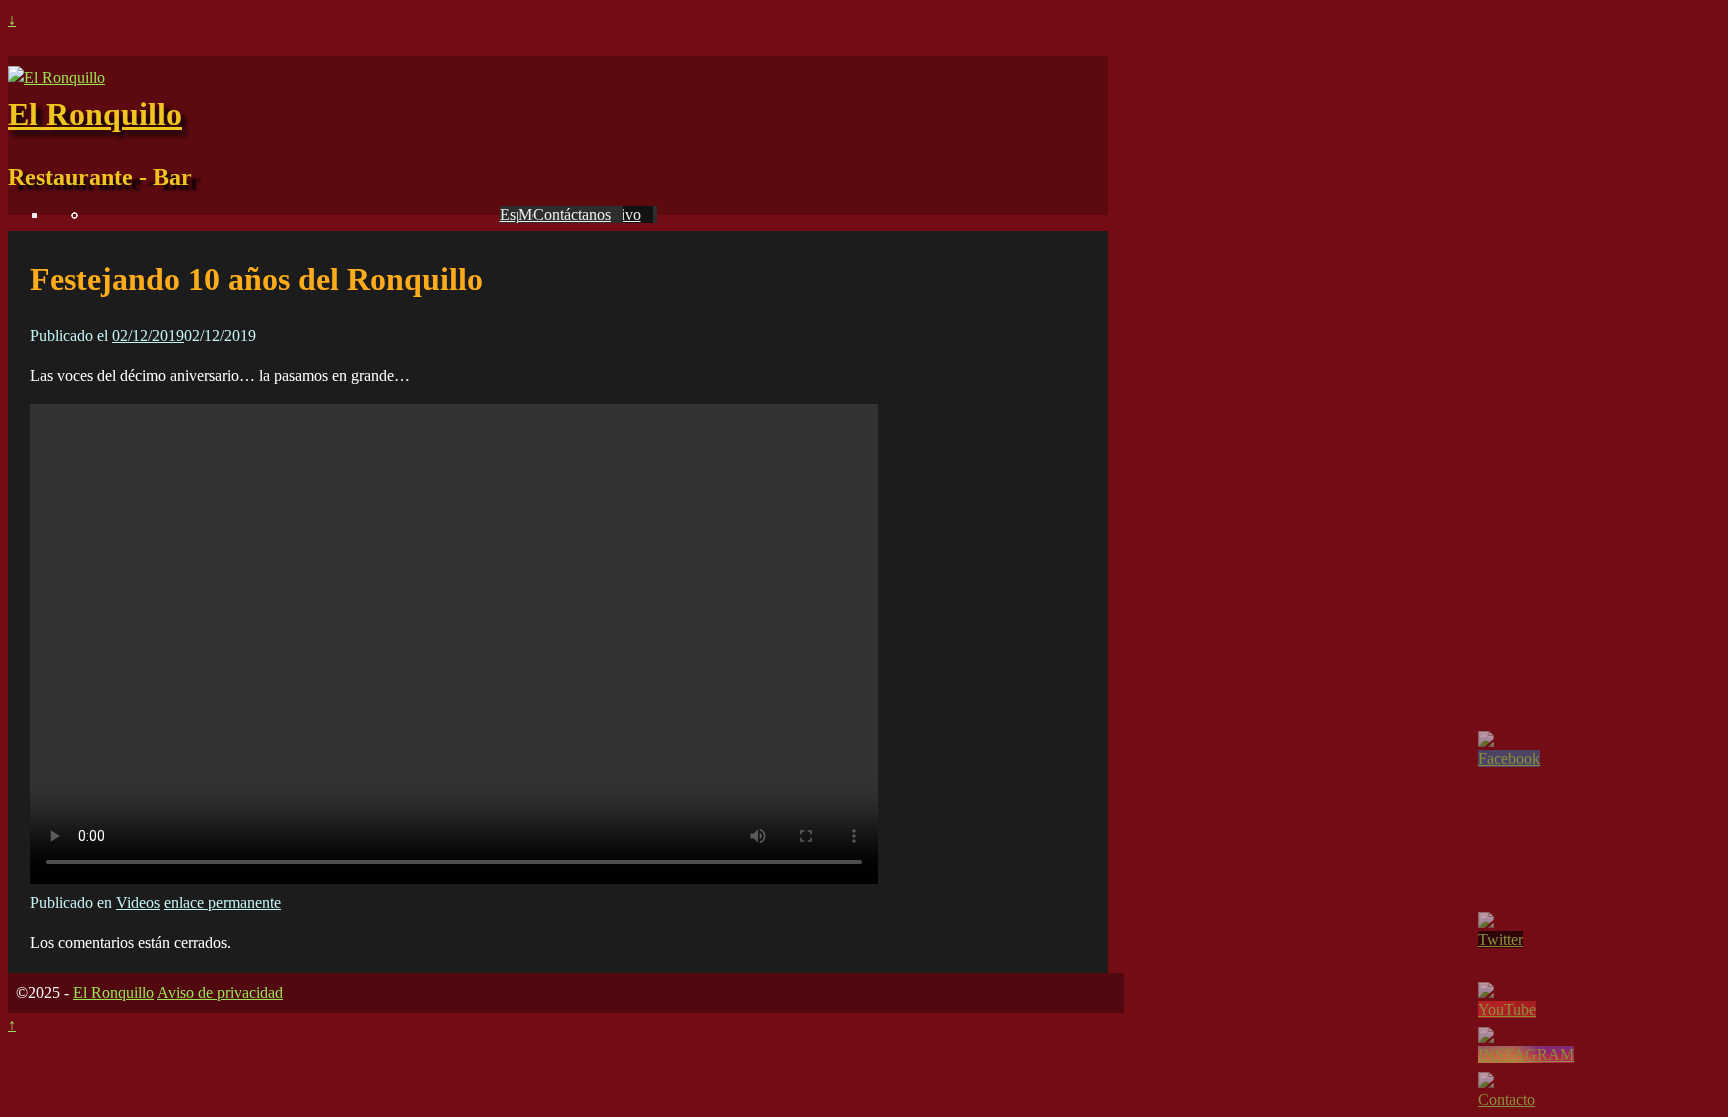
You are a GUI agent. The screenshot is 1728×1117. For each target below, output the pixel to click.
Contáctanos (572, 214)
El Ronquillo (95, 114)
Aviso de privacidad (220, 992)
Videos (138, 902)
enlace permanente (222, 902)
